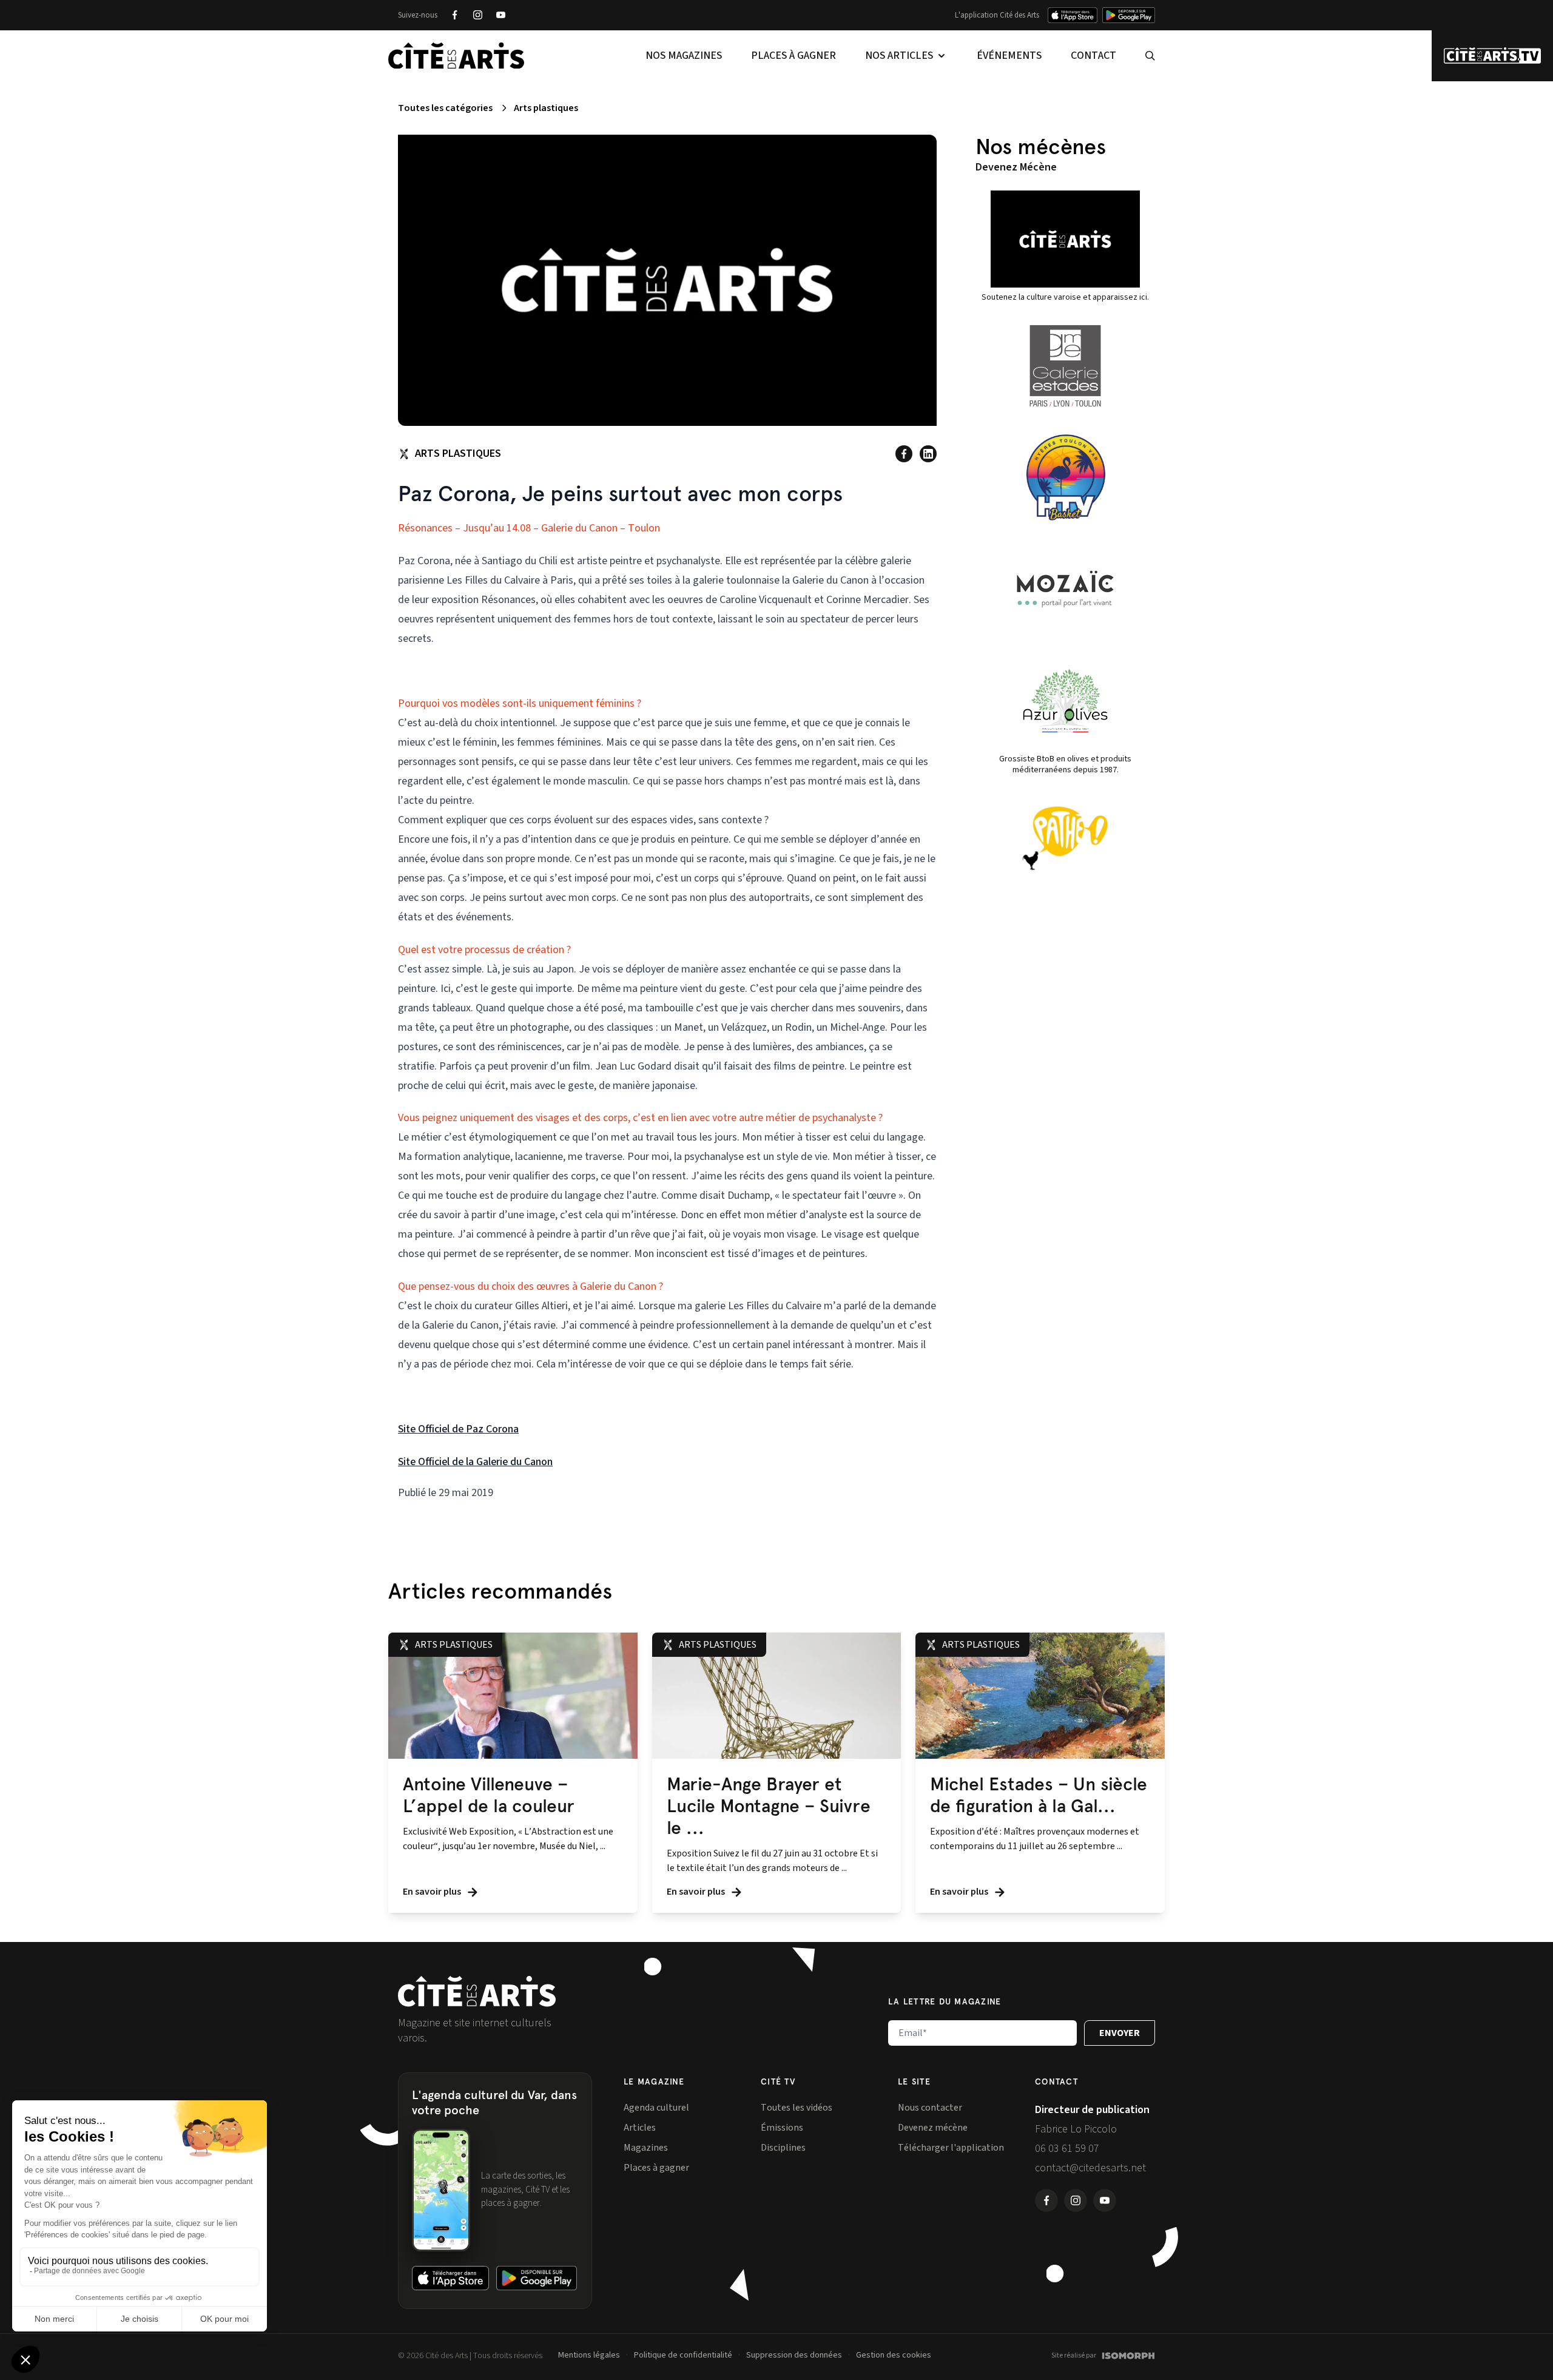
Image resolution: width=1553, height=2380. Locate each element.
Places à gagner (793, 56)
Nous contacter (930, 2108)
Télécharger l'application (951, 2148)
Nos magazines (684, 56)
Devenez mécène (933, 2128)
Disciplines (783, 2148)
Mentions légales (589, 2355)
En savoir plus (433, 1892)
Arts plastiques (546, 108)
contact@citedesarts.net (1090, 2168)
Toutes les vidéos (797, 2108)
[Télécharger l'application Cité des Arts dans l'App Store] (1073, 15)
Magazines (646, 2148)
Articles (640, 2128)
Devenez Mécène (1016, 167)
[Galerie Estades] (1065, 366)
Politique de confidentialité (683, 2355)
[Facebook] (454, 15)
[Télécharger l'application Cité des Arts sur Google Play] (1129, 15)
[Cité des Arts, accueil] (477, 1991)
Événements (1009, 56)
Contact (1093, 56)
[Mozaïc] (1065, 589)
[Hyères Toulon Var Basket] (1065, 477)
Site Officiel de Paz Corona (458, 1429)
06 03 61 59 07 (1067, 2149)
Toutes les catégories (445, 108)
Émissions (782, 2128)
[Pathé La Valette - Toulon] (1065, 838)
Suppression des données (794, 2355)
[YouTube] (500, 15)
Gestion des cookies (894, 2355)
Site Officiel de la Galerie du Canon (475, 1462)
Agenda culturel (656, 2108)
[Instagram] (477, 15)
